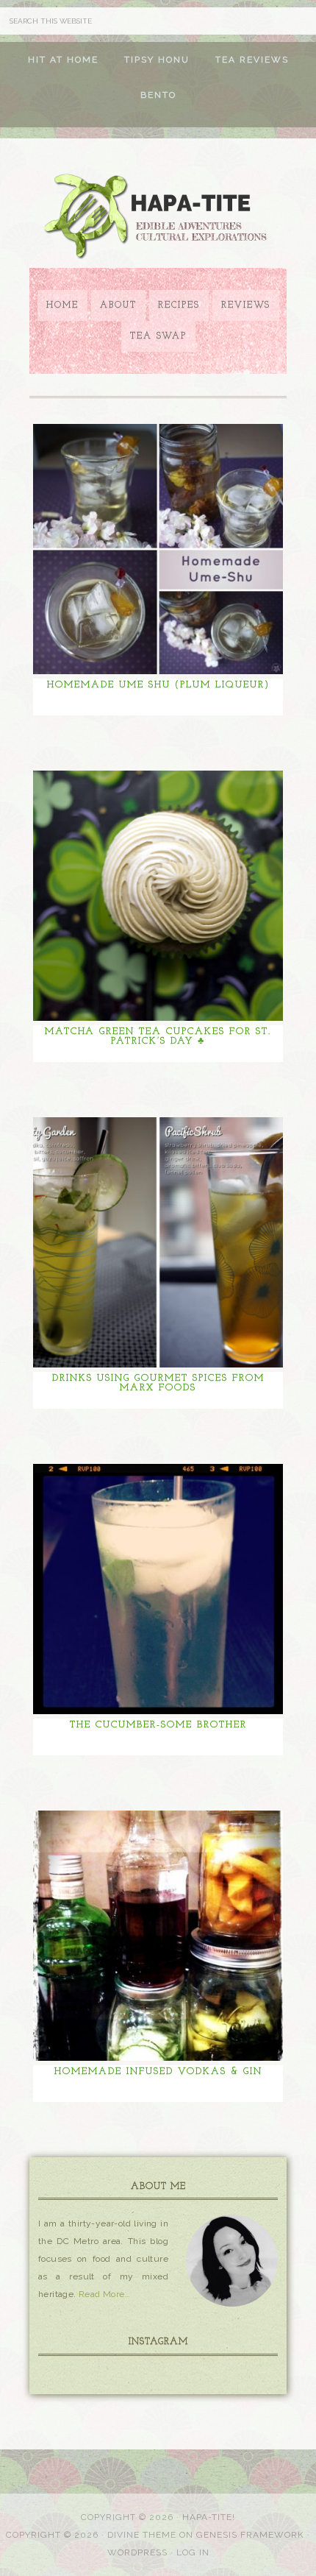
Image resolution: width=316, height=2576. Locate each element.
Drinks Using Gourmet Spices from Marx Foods (158, 1383)
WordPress (137, 2552)
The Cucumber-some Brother (158, 1725)
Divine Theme (142, 2535)
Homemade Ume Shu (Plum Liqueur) (158, 685)
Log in (193, 2552)
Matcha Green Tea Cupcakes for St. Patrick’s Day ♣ (158, 1036)
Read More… (104, 2294)
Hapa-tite (158, 218)
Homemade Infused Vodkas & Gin (158, 2071)
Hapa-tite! (209, 2517)
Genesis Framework (250, 2535)
